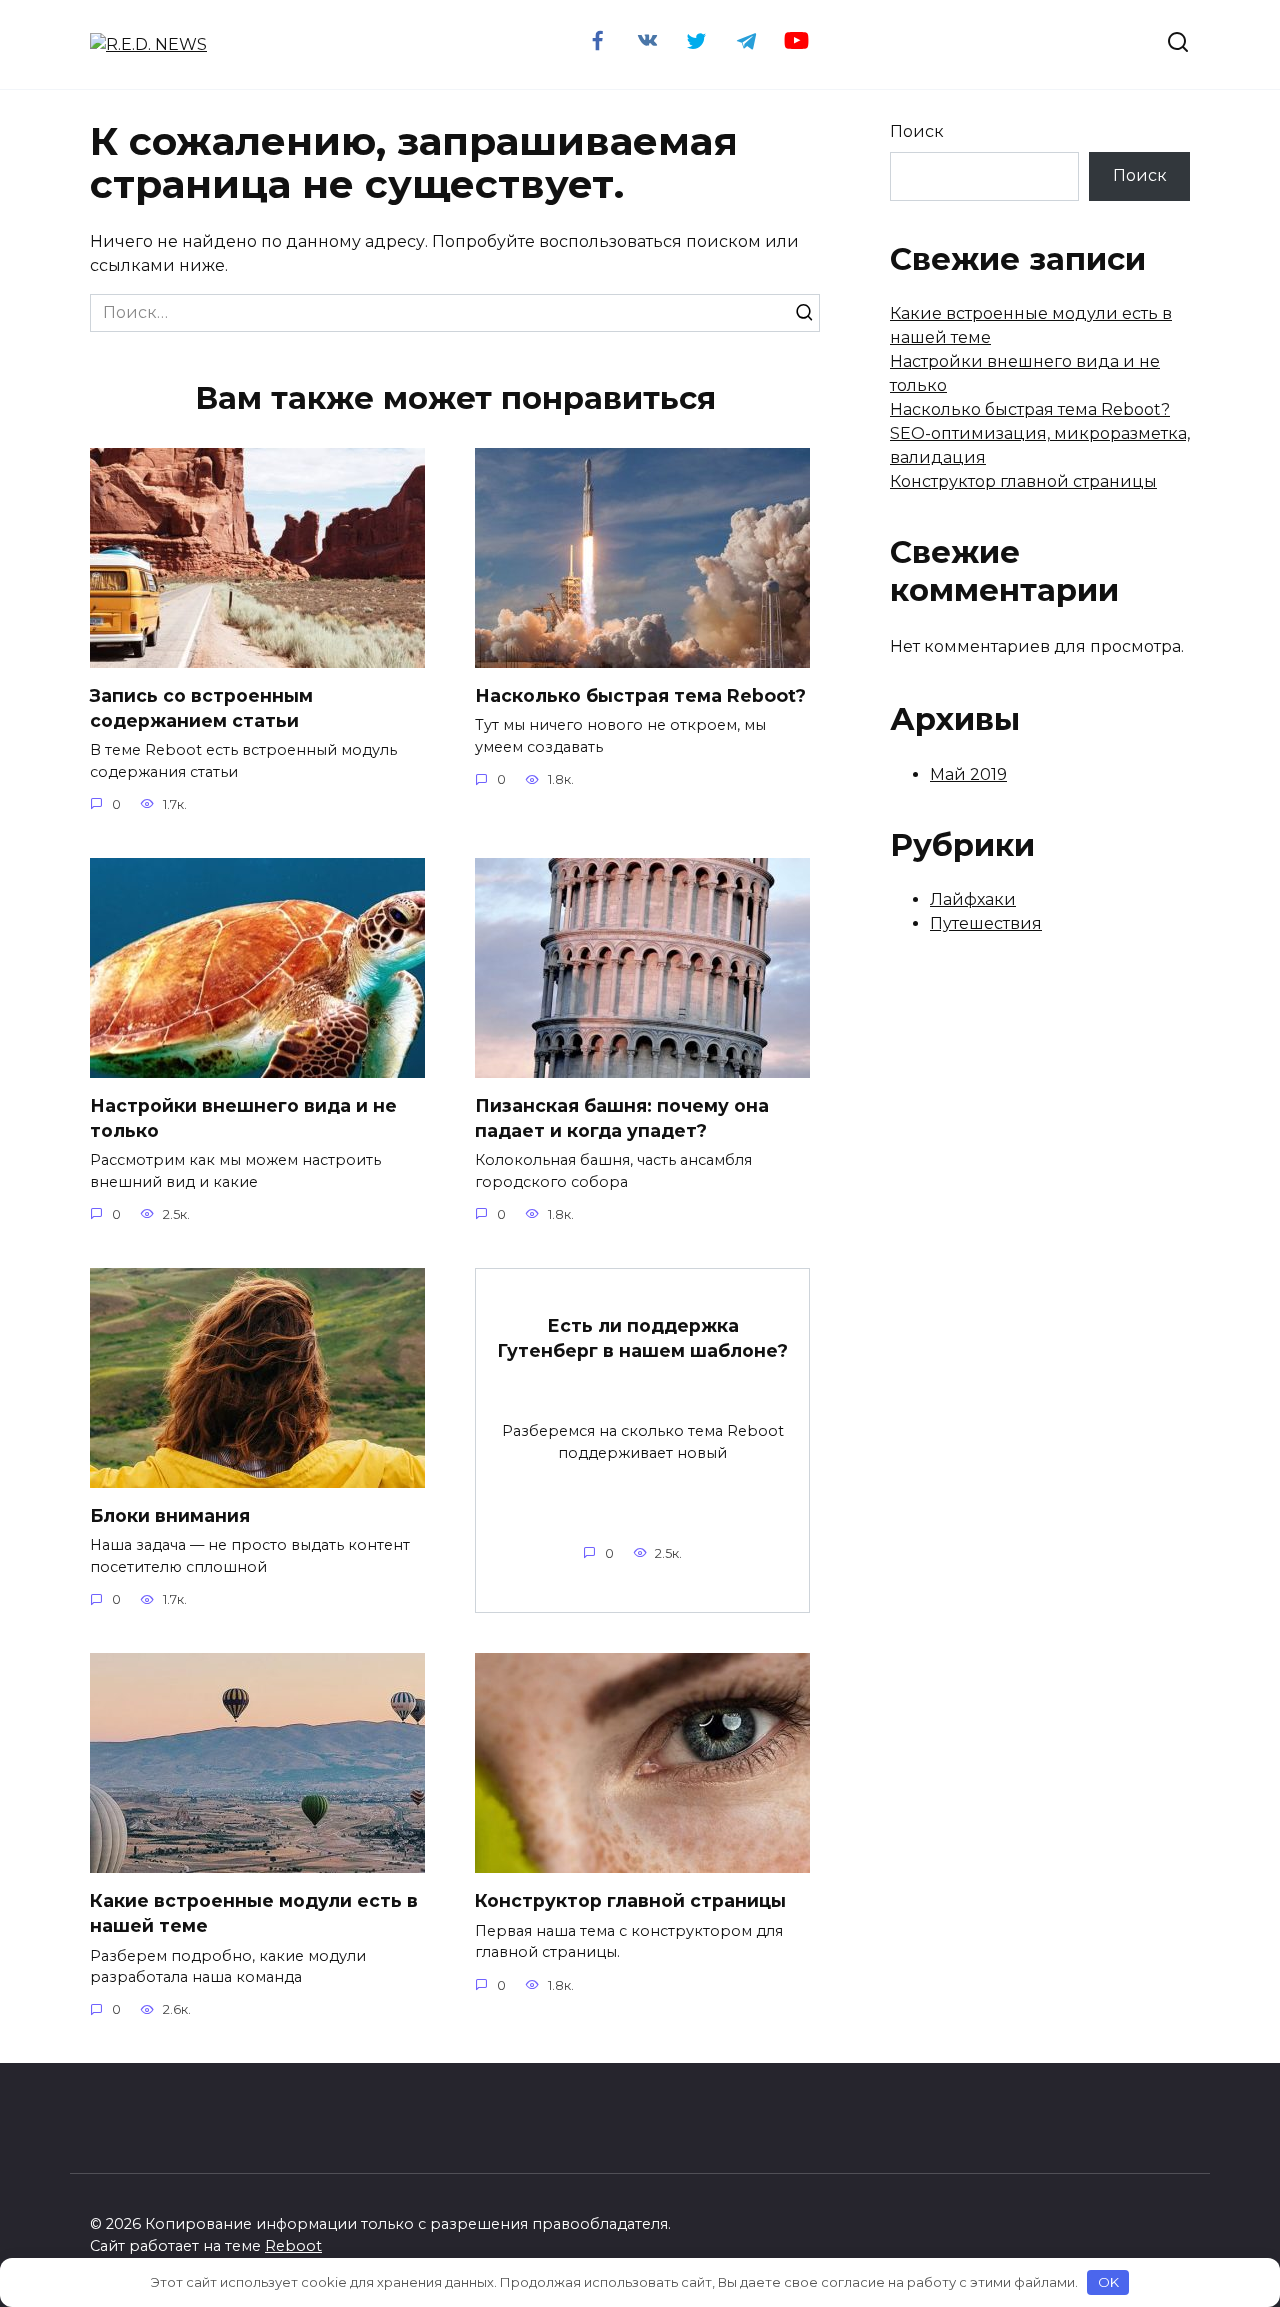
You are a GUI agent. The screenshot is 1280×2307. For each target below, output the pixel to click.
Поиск (917, 131)
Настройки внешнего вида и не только (243, 1118)
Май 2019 (968, 774)
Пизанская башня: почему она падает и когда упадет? (622, 1118)
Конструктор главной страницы (630, 1900)
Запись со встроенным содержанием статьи (201, 708)
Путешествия (986, 923)
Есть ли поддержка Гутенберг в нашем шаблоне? (642, 1338)
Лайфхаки (973, 899)
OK (1108, 2282)
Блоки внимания (170, 1515)
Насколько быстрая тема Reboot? (640, 695)
